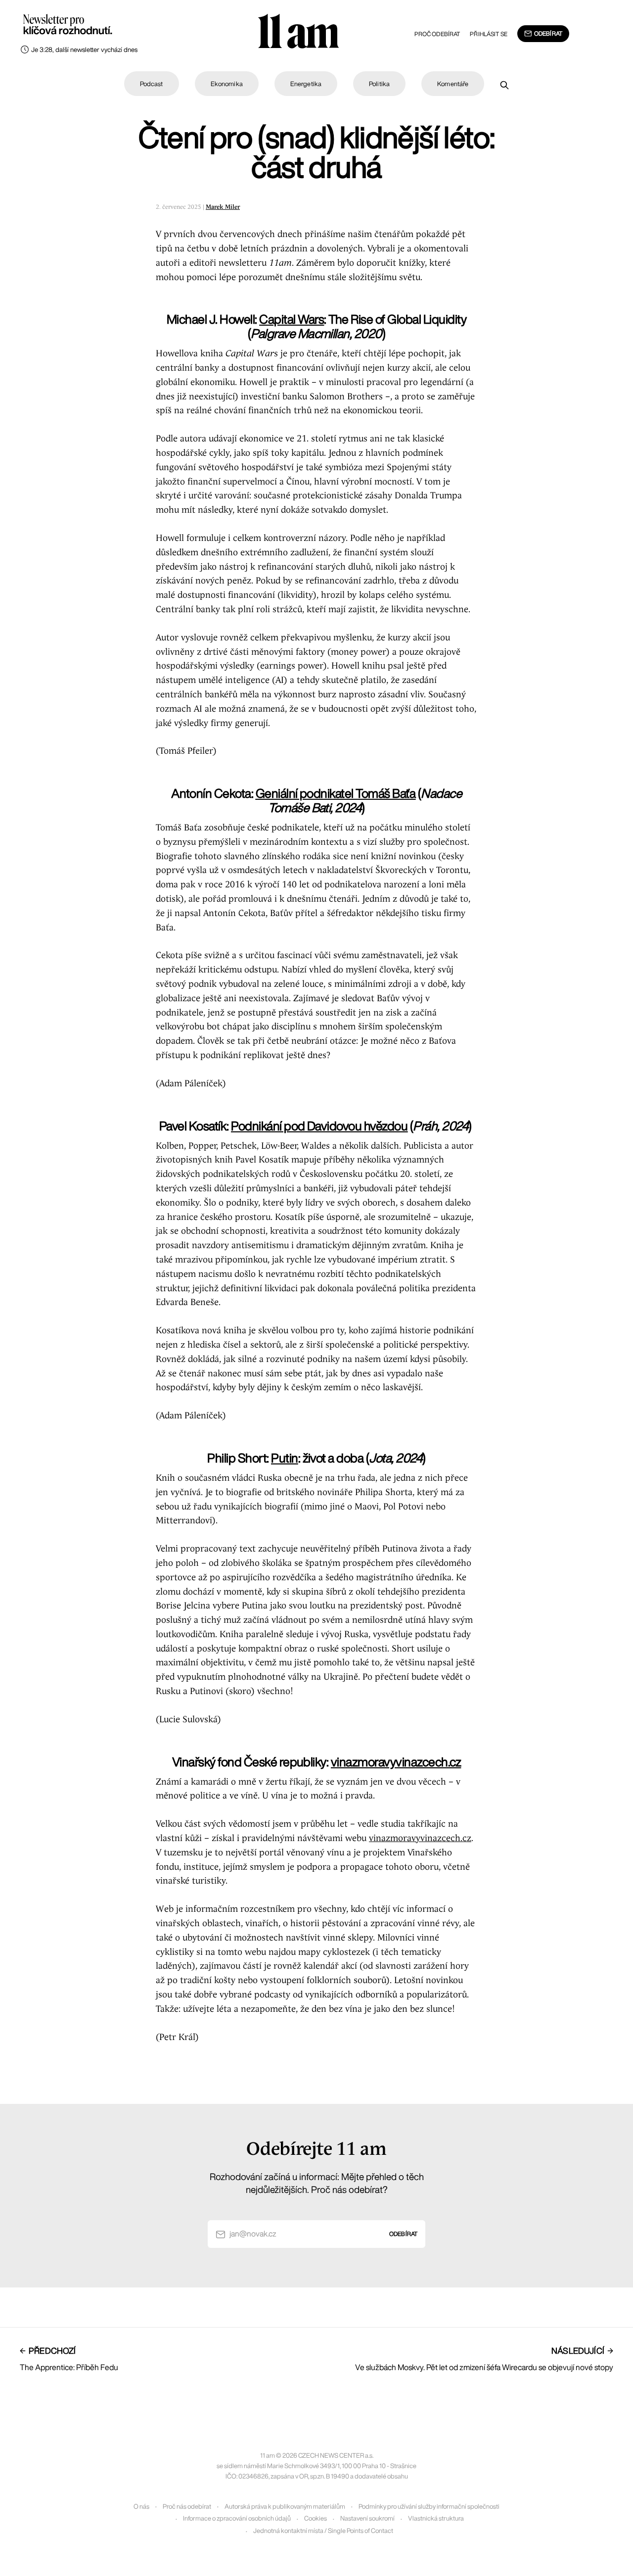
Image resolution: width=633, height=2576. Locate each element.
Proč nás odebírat (187, 2506)
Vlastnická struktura (436, 2518)
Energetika (306, 84)
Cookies (316, 2518)
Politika (379, 84)
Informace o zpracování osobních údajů (237, 2518)
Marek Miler (223, 207)
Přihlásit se (488, 34)
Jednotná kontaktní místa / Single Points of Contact (323, 2531)
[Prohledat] (504, 85)
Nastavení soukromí (367, 2518)
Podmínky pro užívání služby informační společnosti (429, 2506)
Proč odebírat (437, 34)
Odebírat (548, 33)
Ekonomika (227, 84)
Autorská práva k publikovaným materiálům (285, 2506)
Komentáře (453, 84)
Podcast (152, 84)
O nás (141, 2506)
